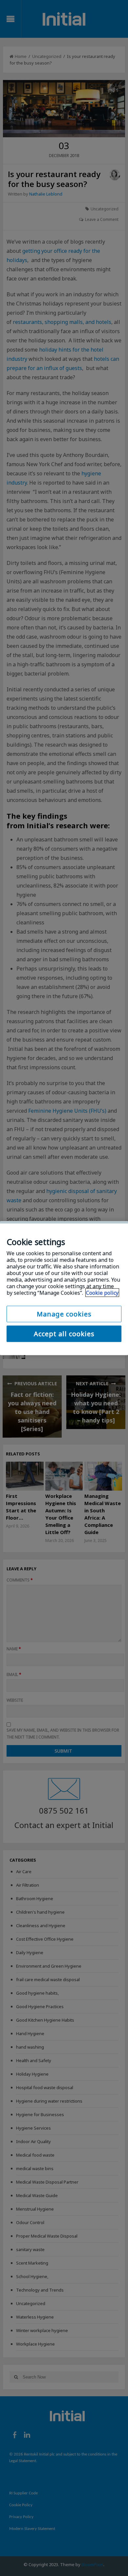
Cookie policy (102, 1292)
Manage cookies (64, 1314)
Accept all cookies (64, 1333)
